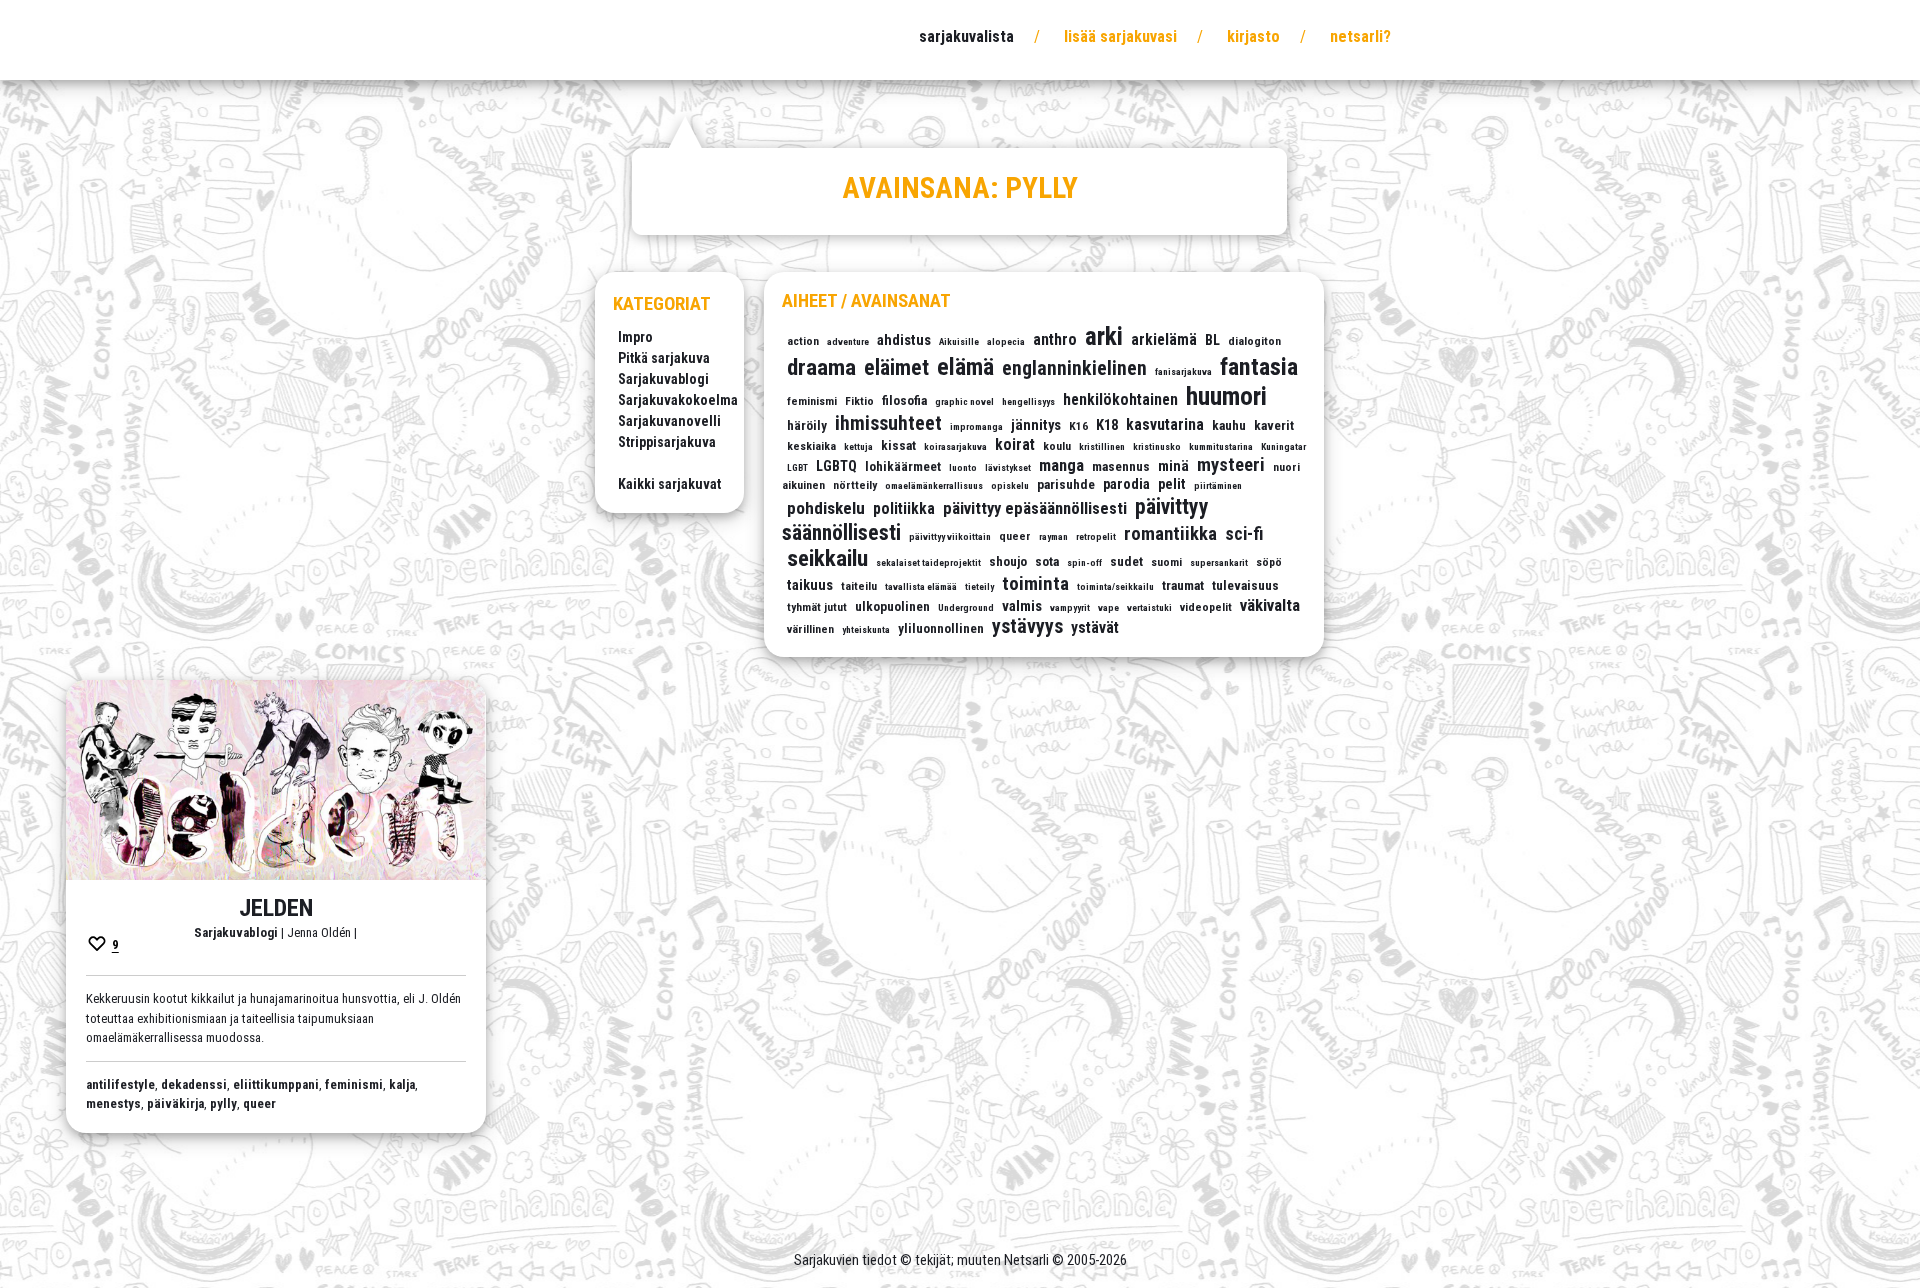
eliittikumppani (276, 1084)
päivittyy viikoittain (950, 536)
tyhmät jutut (817, 607)
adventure (848, 341)
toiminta (1035, 583)
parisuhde (1066, 484)
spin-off (1084, 562)
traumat (1183, 585)
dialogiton (1254, 341)
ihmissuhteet (888, 423)
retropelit (1096, 536)
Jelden (276, 908)
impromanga (976, 426)
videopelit (1206, 607)
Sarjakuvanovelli (669, 421)
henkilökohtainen (1120, 400)
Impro (635, 337)
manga (1061, 465)
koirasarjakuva (955, 446)
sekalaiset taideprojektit (928, 562)
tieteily (979, 586)
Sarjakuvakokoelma (678, 400)
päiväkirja (175, 1103)
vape (1108, 607)
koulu (1057, 446)
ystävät (1095, 628)
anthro (1055, 340)
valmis (1022, 606)
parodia (1126, 484)
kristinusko (1157, 446)
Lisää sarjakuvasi (1120, 36)
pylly (223, 1103)
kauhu (1229, 425)
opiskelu (1010, 485)
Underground (966, 607)
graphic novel (964, 401)
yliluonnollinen (941, 628)
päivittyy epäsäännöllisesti (1035, 508)
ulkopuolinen (892, 606)
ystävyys (1027, 626)
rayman (1053, 536)
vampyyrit (1070, 607)
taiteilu (859, 586)
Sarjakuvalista (966, 36)
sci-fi (1244, 534)
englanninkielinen (1074, 368)
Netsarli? (1360, 36)
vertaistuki (1149, 607)
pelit (1172, 484)
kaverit (1274, 425)
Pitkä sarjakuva (664, 358)
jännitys (1036, 425)
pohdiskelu (826, 508)
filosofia (904, 400)
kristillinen (1102, 446)
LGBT (797, 467)
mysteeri (1231, 464)
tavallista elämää (921, 586)
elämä (965, 367)
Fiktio (859, 401)
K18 (1107, 425)
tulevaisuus (1245, 585)
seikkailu (827, 558)
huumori (1226, 396)
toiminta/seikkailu (1115, 586)
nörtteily (855, 485)
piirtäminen (1218, 485)
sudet (1126, 561)
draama (821, 367)
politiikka (904, 509)
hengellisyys (1028, 401)
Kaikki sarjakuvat (669, 484)
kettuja (858, 446)
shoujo (1008, 561)
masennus (1121, 466)
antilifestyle (120, 1084)
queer (1015, 536)
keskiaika (811, 446)
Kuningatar (1283, 446)
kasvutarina (1165, 425)
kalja (402, 1084)
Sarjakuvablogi (663, 379)
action (803, 341)
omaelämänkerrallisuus (934, 485)
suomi (1166, 562)
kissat (898, 445)
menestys (113, 1103)
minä (1173, 466)
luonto (963, 467)
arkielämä (1164, 340)
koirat (1015, 445)
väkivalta (1270, 605)
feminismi (812, 401)
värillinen (810, 629)
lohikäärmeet (903, 466)
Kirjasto (1253, 36)
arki (1104, 336)
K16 (1078, 426)
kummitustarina (1221, 446)
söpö (1269, 562)
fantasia (1259, 366)
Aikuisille (959, 341)
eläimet (896, 367)
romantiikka (1170, 533)
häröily (807, 425)
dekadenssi (194, 1084)
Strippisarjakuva (667, 442)
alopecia (1006, 341)
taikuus (810, 585)
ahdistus (904, 340)
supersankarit (1219, 562)
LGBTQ (836, 466)
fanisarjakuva (1183, 371)
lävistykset (1008, 467)
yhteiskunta (866, 629)
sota (1047, 561)
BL (1212, 340)
